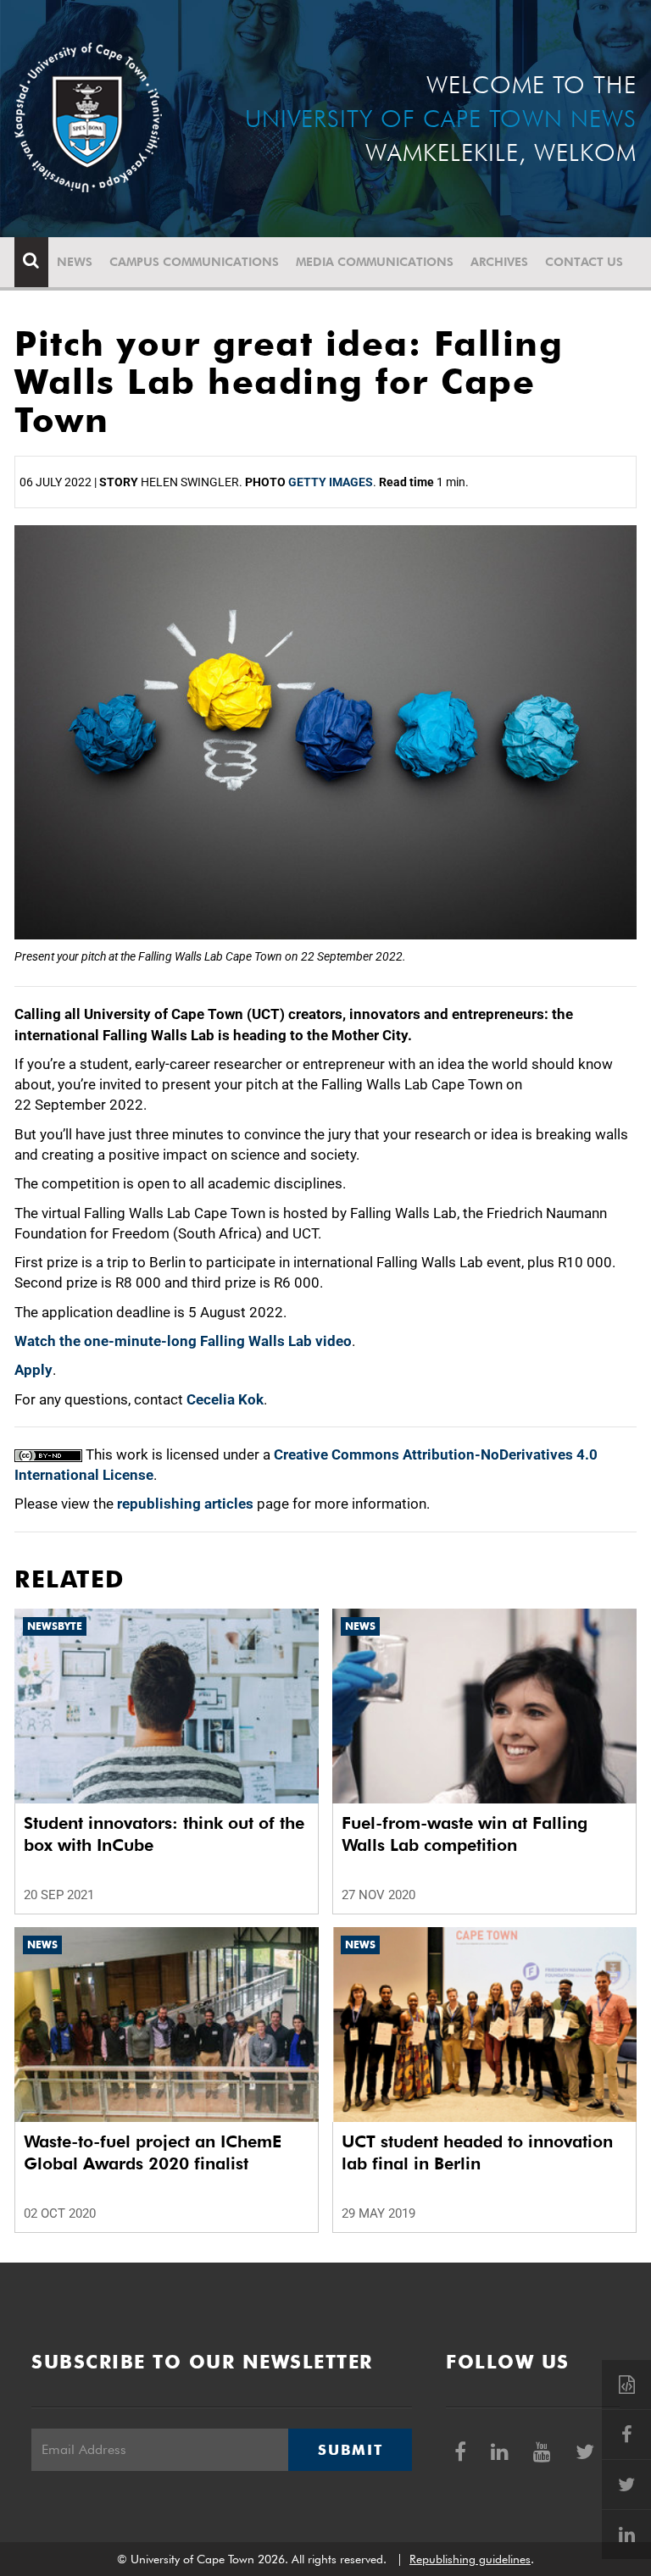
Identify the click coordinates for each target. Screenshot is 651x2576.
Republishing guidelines (470, 2559)
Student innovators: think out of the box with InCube (164, 1834)
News (75, 262)
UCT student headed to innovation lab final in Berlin (477, 2152)
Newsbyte (55, 1626)
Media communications (375, 262)
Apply (33, 1370)
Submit (350, 2450)
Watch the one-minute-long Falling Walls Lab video (183, 1341)
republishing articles (185, 1504)
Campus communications (194, 262)
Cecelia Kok (225, 1399)
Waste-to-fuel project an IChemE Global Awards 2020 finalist (153, 2152)
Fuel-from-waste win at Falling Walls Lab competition (465, 1834)
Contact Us (584, 262)
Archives (499, 262)
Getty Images (331, 482)
